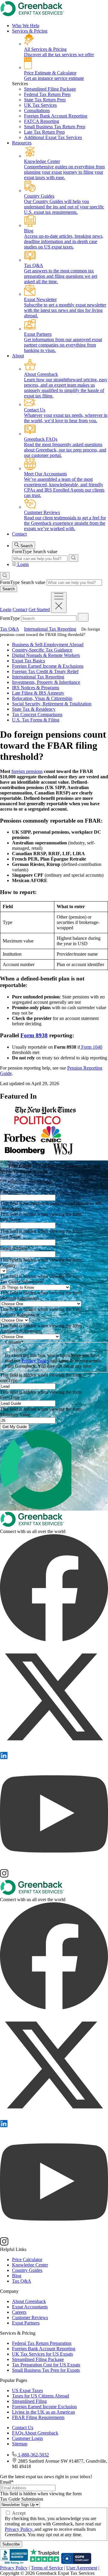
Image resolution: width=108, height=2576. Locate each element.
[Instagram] (4, 1876)
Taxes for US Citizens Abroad (40, 2396)
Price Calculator (27, 2259)
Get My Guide (15, 1427)
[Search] (73, 558)
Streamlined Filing (29, 2401)
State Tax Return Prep (45, 100)
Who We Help (26, 26)
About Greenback (29, 2301)
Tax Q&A (9, 629)
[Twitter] (54, 1749)
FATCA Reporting (42, 121)
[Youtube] (54, 1866)
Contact (19, 534)
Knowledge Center (30, 2265)
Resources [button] (22, 143)
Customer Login (27, 2438)
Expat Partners (26, 2323)
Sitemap (20, 2444)
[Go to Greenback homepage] (32, 15)
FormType (22, 552)
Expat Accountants (30, 2307)
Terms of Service (47, 2568)
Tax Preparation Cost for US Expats (46, 2365)
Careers (19, 2312)
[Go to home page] (32, 1526)
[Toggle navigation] (59, 603)
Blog (17, 2276)
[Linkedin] (4, 1757)
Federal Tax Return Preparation (42, 2343)
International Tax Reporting (50, 629)
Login (23, 564)
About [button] (18, 356)
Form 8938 (34, 1035)
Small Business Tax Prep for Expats (46, 2370)
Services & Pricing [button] (30, 31)
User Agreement (82, 2568)
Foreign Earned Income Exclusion (44, 2407)
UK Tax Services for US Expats (42, 2354)
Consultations (37, 110)
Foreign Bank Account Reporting (56, 116)
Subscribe (11, 2544)
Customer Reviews (30, 2318)
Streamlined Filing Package (50, 89)
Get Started (39, 610)
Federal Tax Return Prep (47, 94)
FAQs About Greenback (35, 2433)
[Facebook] (54, 1640)
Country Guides (27, 2270)
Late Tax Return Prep (44, 132)
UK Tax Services (40, 105)
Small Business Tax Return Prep (55, 127)
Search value (45, 552)
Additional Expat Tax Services (53, 137)
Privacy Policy (35, 1361)
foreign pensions (27, 771)
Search (27, 546)
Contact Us (23, 2428)
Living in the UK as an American (43, 2412)
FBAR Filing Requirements (38, 2417)
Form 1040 (91, 1047)
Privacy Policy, (20, 2529)
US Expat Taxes (27, 2390)
